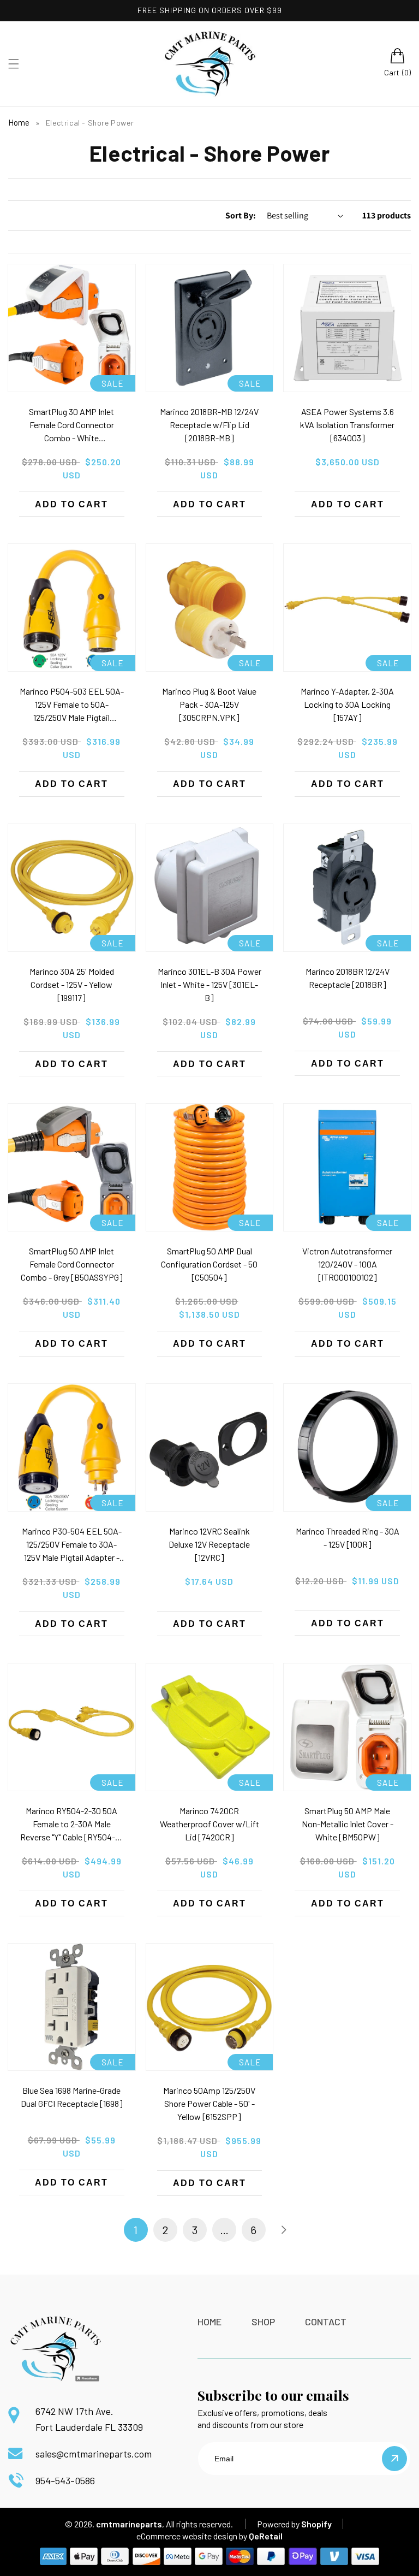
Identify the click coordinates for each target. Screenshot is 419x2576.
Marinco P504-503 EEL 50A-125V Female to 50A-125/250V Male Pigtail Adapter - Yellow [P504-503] (71, 705)
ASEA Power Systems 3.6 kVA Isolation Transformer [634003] (347, 425)
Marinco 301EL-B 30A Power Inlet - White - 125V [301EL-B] (209, 984)
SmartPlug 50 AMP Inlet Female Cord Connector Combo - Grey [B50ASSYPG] (72, 1264)
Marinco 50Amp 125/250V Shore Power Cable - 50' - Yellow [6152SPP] (209, 2103)
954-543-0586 (65, 2480)
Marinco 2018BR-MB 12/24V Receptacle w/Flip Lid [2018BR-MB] (209, 425)
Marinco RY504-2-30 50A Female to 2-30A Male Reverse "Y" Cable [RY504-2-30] (71, 1825)
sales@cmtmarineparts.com (94, 2454)
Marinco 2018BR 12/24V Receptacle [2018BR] (348, 978)
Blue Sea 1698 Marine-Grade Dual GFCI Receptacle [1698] (72, 2097)
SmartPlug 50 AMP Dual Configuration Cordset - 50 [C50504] (209, 1264)
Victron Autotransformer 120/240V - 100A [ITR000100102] (347, 1264)
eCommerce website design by (192, 2536)
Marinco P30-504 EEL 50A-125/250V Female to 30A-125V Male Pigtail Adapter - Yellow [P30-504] (72, 1545)
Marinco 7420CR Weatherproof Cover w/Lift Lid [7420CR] (209, 1824)
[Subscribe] (394, 2459)
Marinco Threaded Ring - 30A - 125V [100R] (348, 1538)
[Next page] (283, 2230)
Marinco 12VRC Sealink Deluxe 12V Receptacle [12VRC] (209, 1544)
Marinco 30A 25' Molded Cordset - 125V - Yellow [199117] (72, 984)
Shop (263, 2322)
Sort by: (241, 215)
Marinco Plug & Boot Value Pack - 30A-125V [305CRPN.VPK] (209, 704)
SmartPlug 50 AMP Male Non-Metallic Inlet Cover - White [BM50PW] (348, 1824)
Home (19, 122)
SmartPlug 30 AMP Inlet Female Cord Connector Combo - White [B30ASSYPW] (71, 425)
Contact (326, 2322)
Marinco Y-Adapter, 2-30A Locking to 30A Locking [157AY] (347, 704)
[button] (14, 64)
